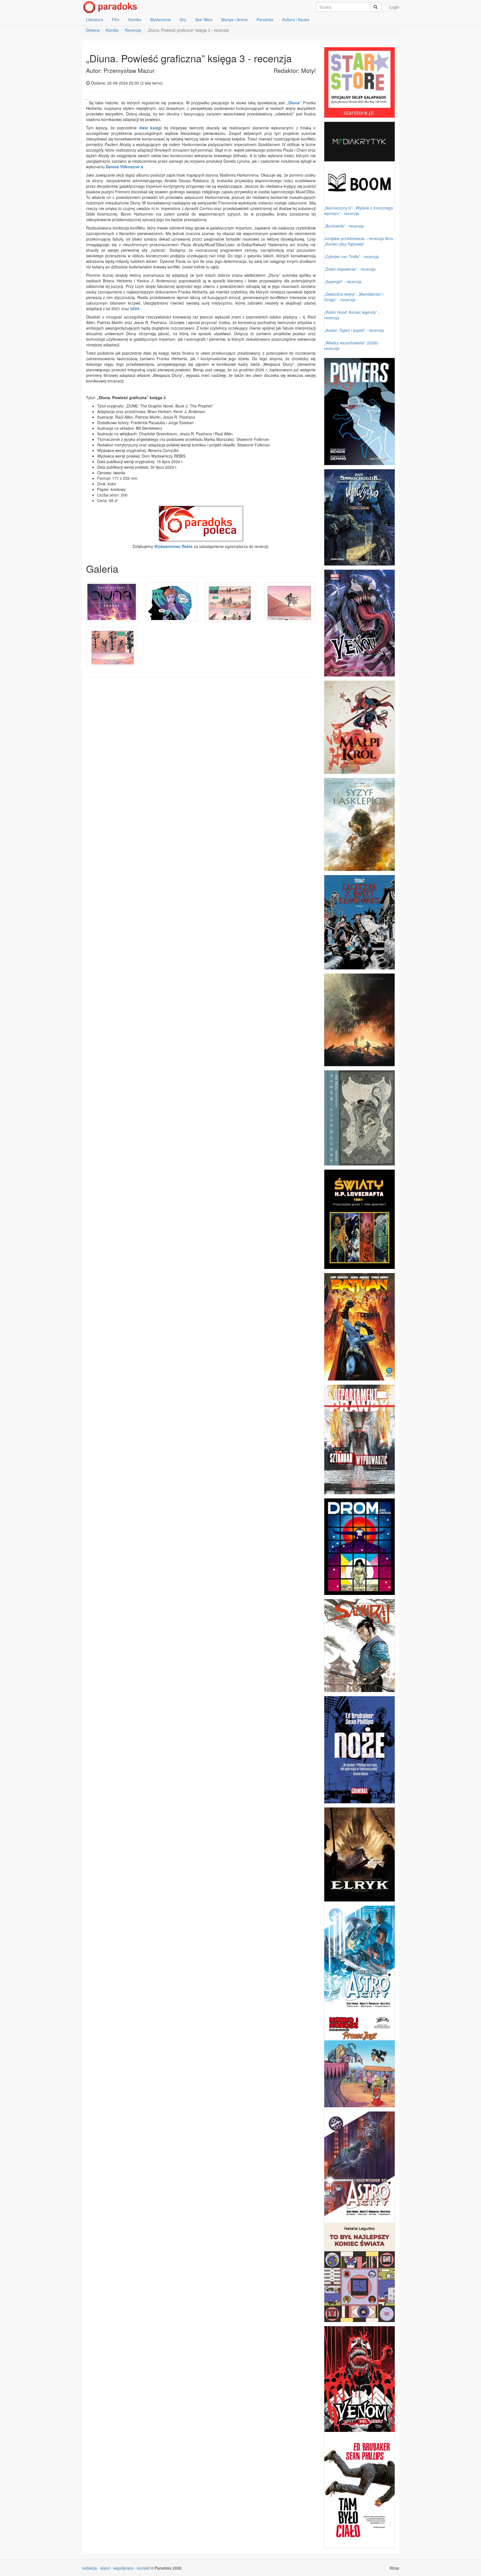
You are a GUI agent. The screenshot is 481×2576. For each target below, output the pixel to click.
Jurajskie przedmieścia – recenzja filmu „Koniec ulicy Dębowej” (359, 241)
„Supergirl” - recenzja (343, 281)
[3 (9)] (231, 602)
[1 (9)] (112, 602)
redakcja (89, 2568)
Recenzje (133, 30)
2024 (135, 308)
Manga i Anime (235, 19)
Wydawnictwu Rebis (173, 546)
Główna (93, 30)
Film (116, 19)
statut (105, 2568)
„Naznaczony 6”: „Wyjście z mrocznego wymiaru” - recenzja (359, 211)
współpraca (123, 2568)
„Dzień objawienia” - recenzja (350, 269)
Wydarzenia (160, 19)
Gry (183, 19)
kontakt (143, 2568)
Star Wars (204, 19)
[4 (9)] (290, 602)
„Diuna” (294, 103)
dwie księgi (150, 128)
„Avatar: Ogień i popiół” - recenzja (354, 330)
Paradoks (265, 19)
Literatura (95, 19)
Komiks (135, 19)
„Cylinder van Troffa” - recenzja (352, 256)
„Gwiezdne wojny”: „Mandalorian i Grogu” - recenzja (354, 297)
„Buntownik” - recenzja (344, 226)
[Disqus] (201, 752)
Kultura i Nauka (296, 19)
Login (394, 7)
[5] (112, 646)
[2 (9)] (171, 602)
